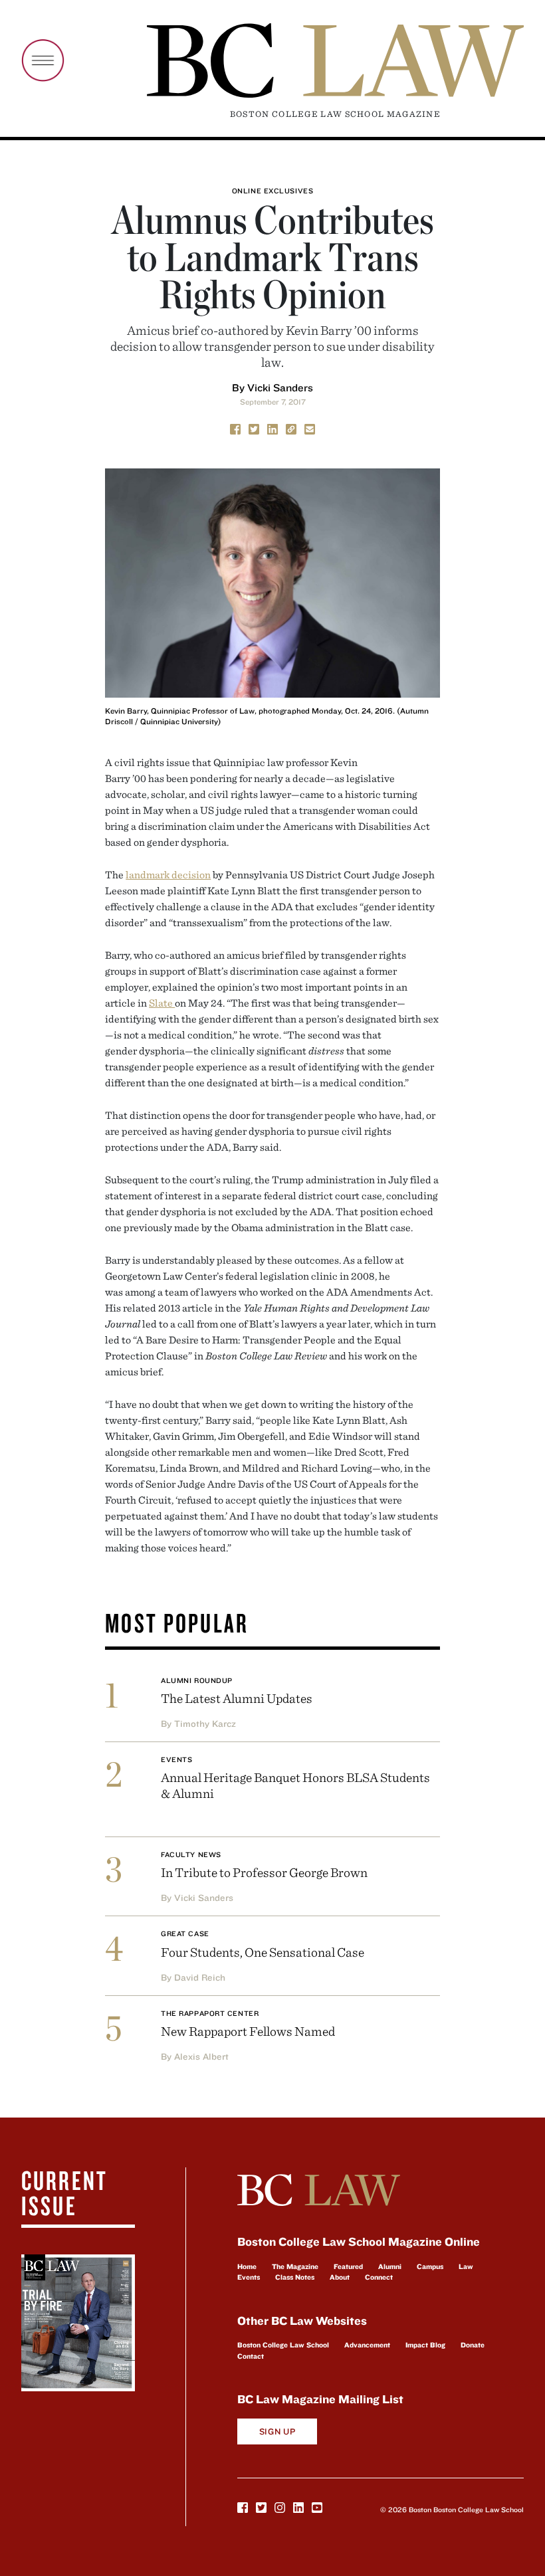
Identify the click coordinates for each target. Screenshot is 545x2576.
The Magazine (295, 2266)
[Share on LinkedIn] (272, 428)
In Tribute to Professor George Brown (264, 1872)
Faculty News (191, 1854)
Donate (473, 2345)
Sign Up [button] (277, 2431)
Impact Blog (425, 2345)
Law (466, 2266)
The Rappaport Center (210, 2013)
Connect (379, 2277)
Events (176, 1759)
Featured (348, 2266)
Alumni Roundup (197, 1680)
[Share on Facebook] (235, 428)
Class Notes (295, 2277)
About (340, 2277)
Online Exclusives (272, 191)
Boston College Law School (283, 2345)
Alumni (390, 2266)
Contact (251, 2356)
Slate (162, 1003)
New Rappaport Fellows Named (248, 2031)
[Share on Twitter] (254, 428)
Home (247, 2266)
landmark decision (168, 874)
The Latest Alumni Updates (237, 1698)
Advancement (367, 2345)
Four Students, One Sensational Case (263, 1952)
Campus (430, 2266)
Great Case (185, 1933)
